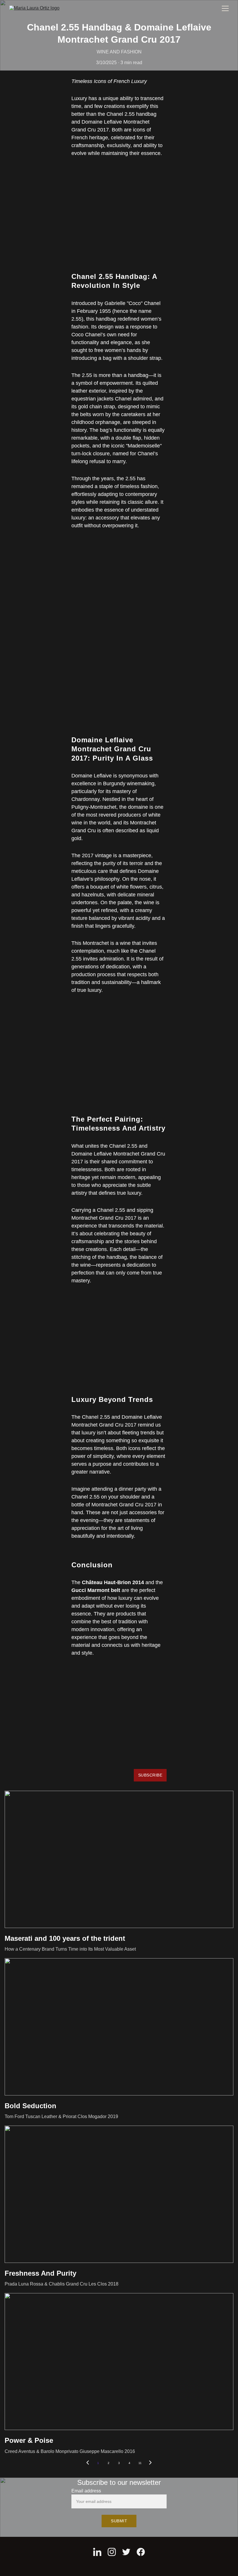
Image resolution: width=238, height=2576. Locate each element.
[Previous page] (88, 2463)
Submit (119, 2521)
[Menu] (225, 8)
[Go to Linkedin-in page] (97, 2552)
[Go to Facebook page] (141, 2552)
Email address (86, 2491)
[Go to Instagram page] (112, 2552)
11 (140, 2463)
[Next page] (150, 2463)
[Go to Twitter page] (126, 2552)
